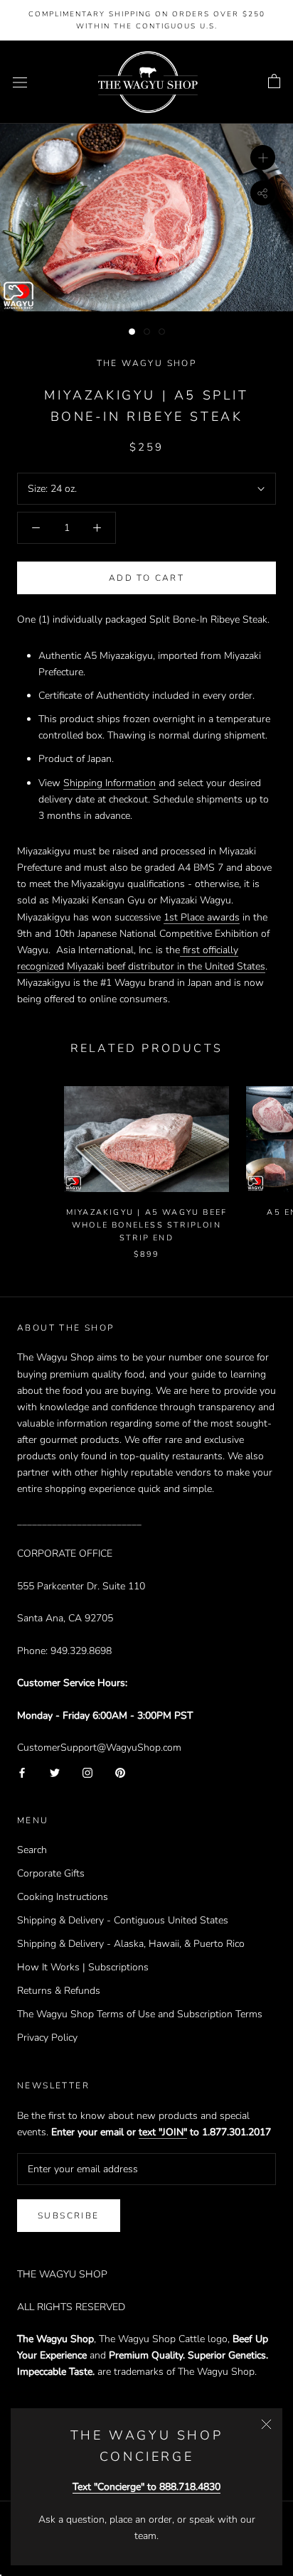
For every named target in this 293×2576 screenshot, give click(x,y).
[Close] (266, 2424)
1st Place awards (202, 917)
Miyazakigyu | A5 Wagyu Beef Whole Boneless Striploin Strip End (146, 1225)
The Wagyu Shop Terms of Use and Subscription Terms (140, 2014)
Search (32, 1850)
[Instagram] (87, 1772)
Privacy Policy (47, 2038)
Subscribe (69, 2216)
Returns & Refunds (59, 1991)
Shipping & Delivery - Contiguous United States (123, 1920)
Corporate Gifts (51, 1873)
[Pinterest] (120, 1772)
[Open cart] (274, 82)
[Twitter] (55, 1772)
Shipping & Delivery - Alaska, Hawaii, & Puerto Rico (131, 1944)
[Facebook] (22, 1772)
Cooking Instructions (63, 1897)
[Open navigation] (20, 82)
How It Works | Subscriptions (83, 1967)
